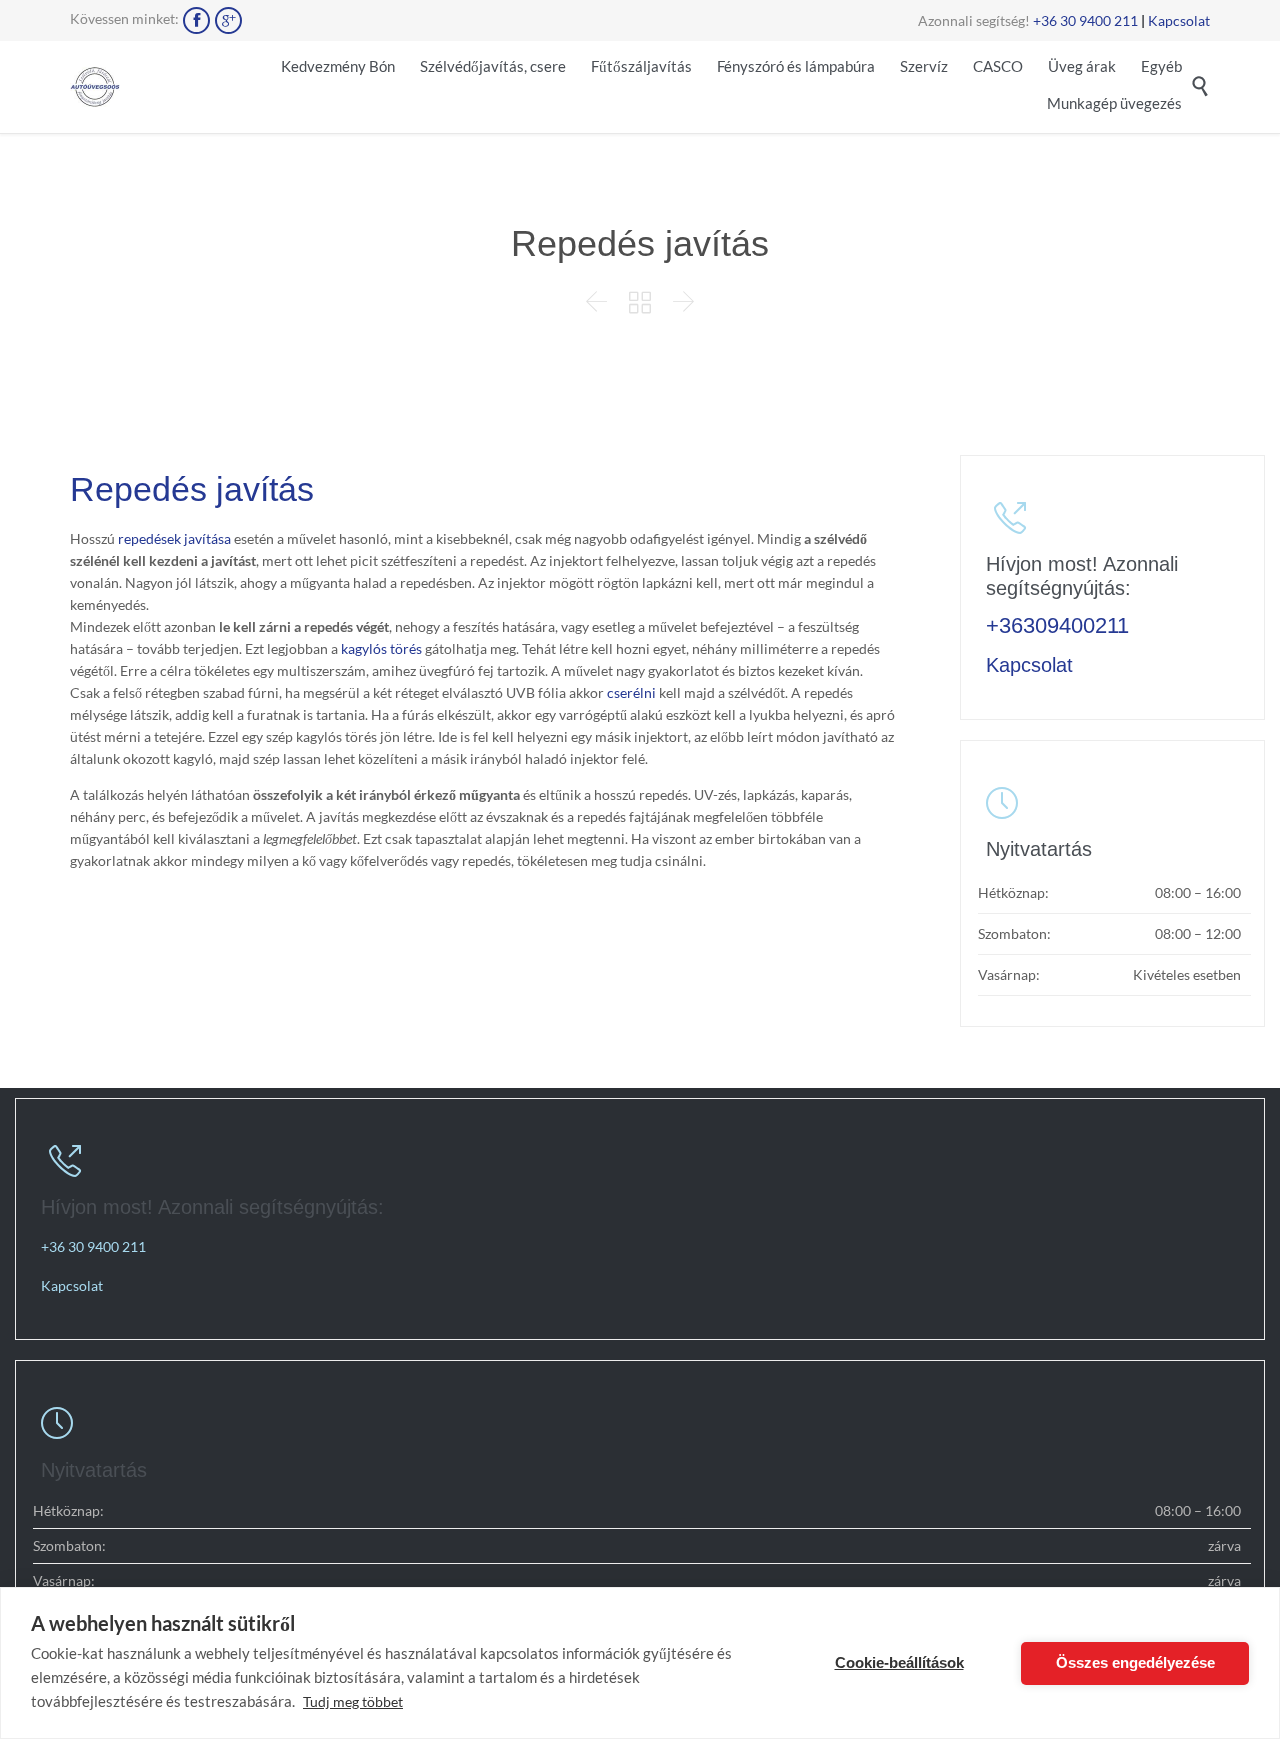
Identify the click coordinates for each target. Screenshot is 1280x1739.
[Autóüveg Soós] (95, 87)
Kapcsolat (1179, 20)
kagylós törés (381, 648)
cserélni (631, 692)
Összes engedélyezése (1135, 1662)
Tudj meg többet (353, 1701)
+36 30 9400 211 (1085, 20)
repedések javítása (174, 538)
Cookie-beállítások (899, 1662)
